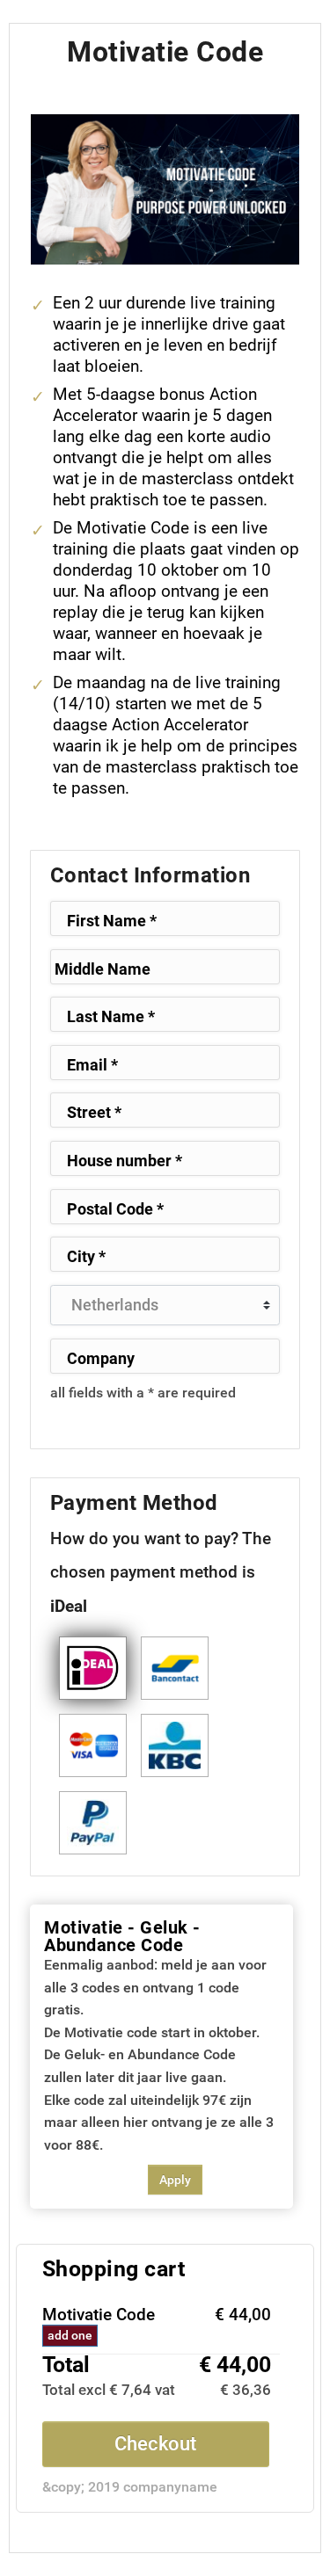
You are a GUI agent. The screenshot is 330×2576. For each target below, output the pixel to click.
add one (70, 2335)
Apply (175, 2180)
